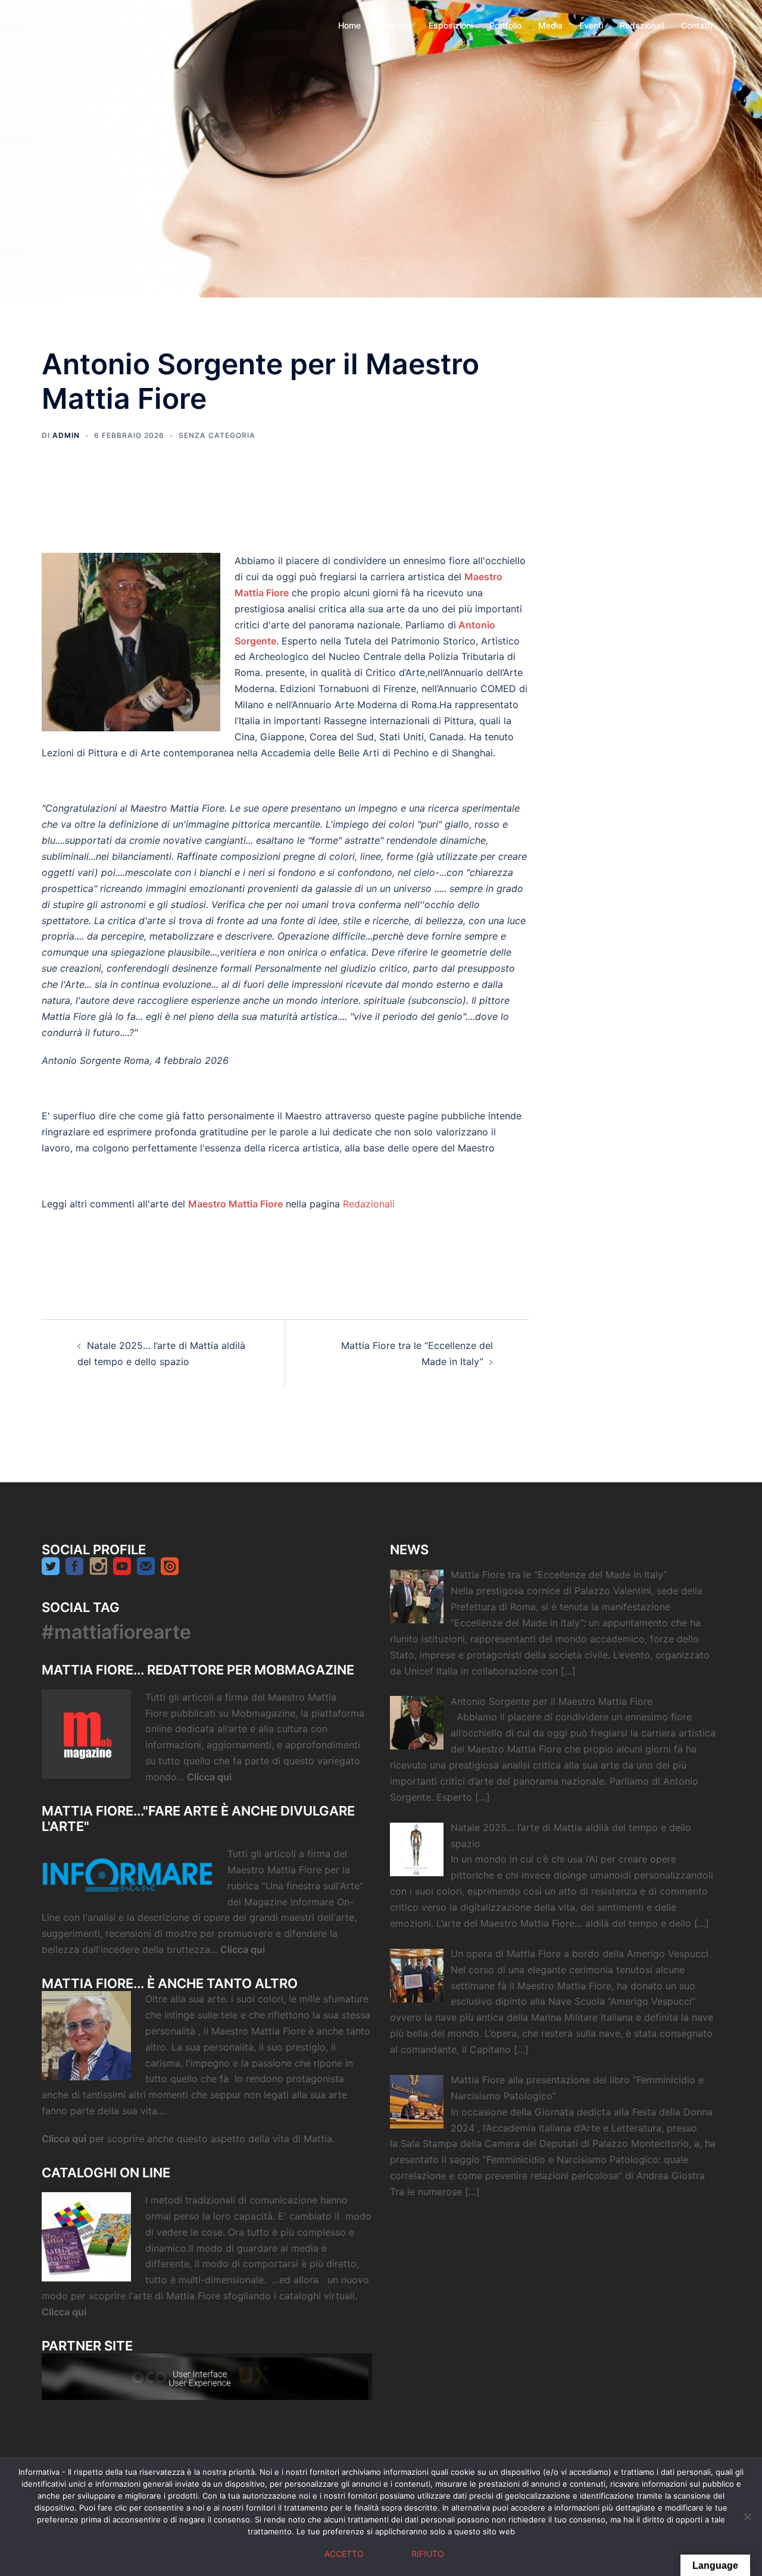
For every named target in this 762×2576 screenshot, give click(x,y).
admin (66, 435)
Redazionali (642, 25)
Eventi (591, 25)
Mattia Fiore (106, 25)
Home (349, 25)
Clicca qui (210, 1777)
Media (550, 25)
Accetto (344, 2554)
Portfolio (505, 25)
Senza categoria (217, 435)
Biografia (395, 25)
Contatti (697, 25)
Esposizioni (451, 25)
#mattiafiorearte (116, 1632)
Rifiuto (428, 2554)
